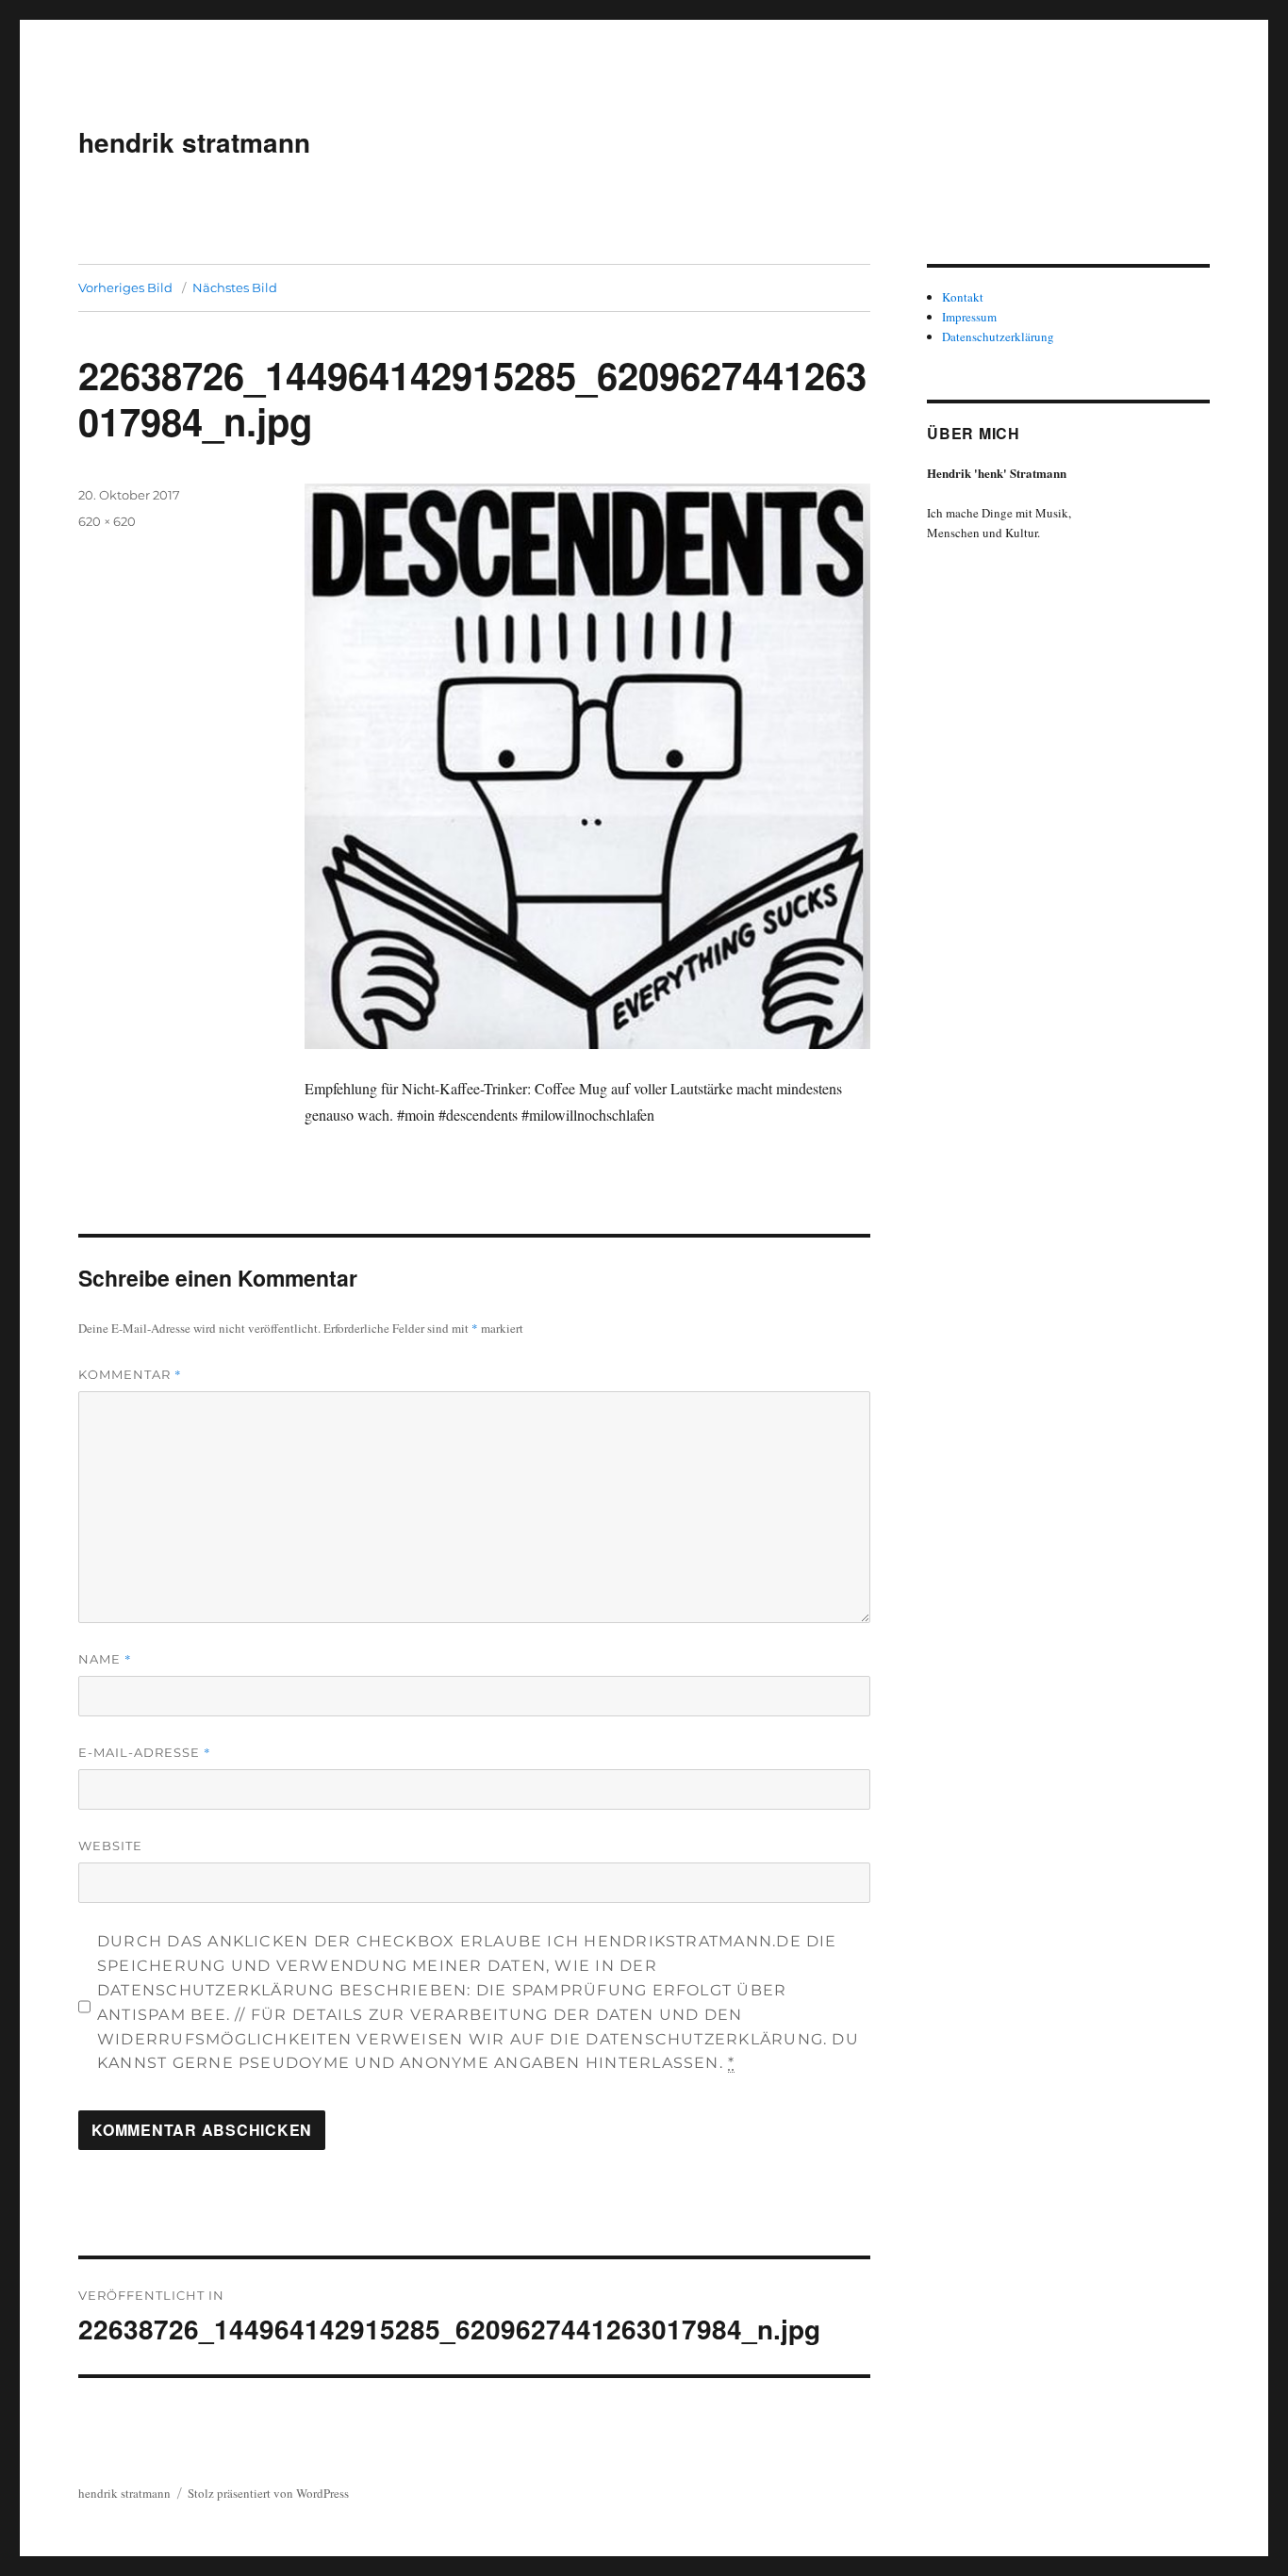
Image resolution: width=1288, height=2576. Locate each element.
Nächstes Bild (235, 287)
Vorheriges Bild (125, 287)
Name (105, 1659)
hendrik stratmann (194, 142)
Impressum (969, 317)
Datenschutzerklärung (998, 336)
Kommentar (130, 1374)
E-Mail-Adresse (145, 1752)
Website (110, 1846)
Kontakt (963, 297)
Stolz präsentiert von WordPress (268, 2493)
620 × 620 (107, 521)
